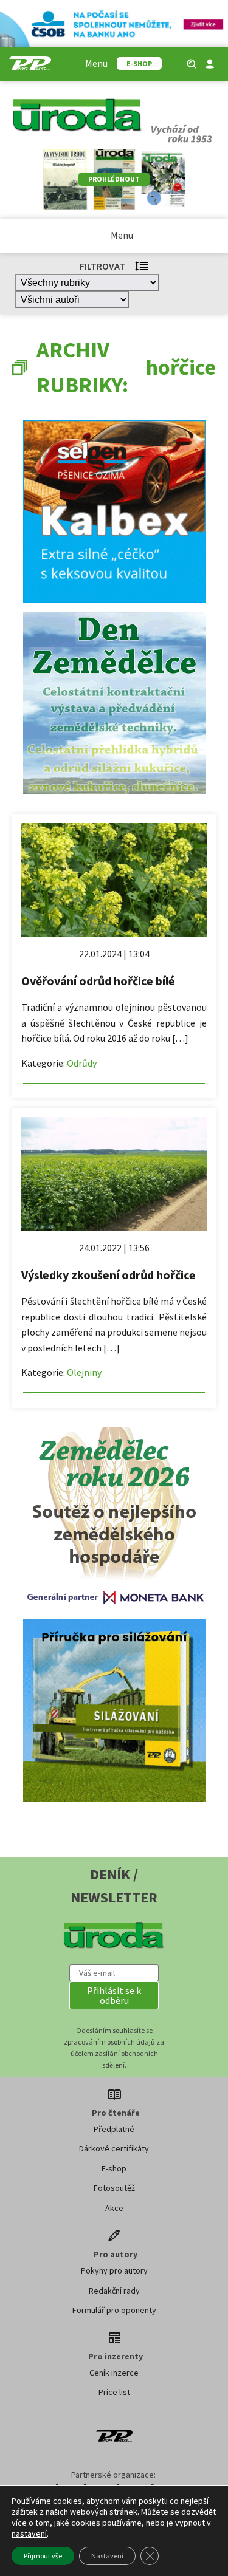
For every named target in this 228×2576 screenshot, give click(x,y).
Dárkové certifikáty (114, 2148)
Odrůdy (82, 1063)
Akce (114, 2208)
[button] (114, 1995)
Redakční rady (114, 2291)
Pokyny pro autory (114, 2270)
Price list (114, 2392)
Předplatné (114, 2129)
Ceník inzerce (114, 2373)
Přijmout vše (43, 2556)
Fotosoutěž (114, 2188)
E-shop (114, 2168)
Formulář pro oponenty (114, 2310)
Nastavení (107, 2556)
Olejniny (84, 1372)
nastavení (29, 2533)
